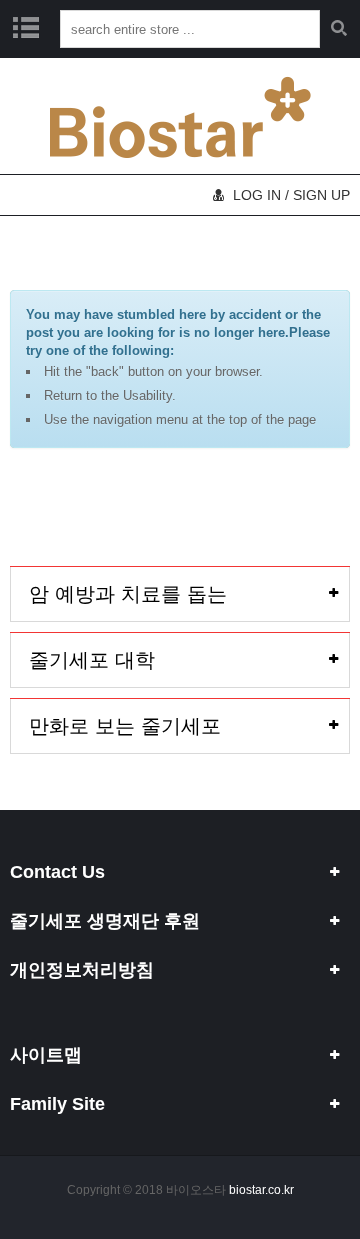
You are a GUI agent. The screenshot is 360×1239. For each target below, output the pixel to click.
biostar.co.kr (261, 1190)
